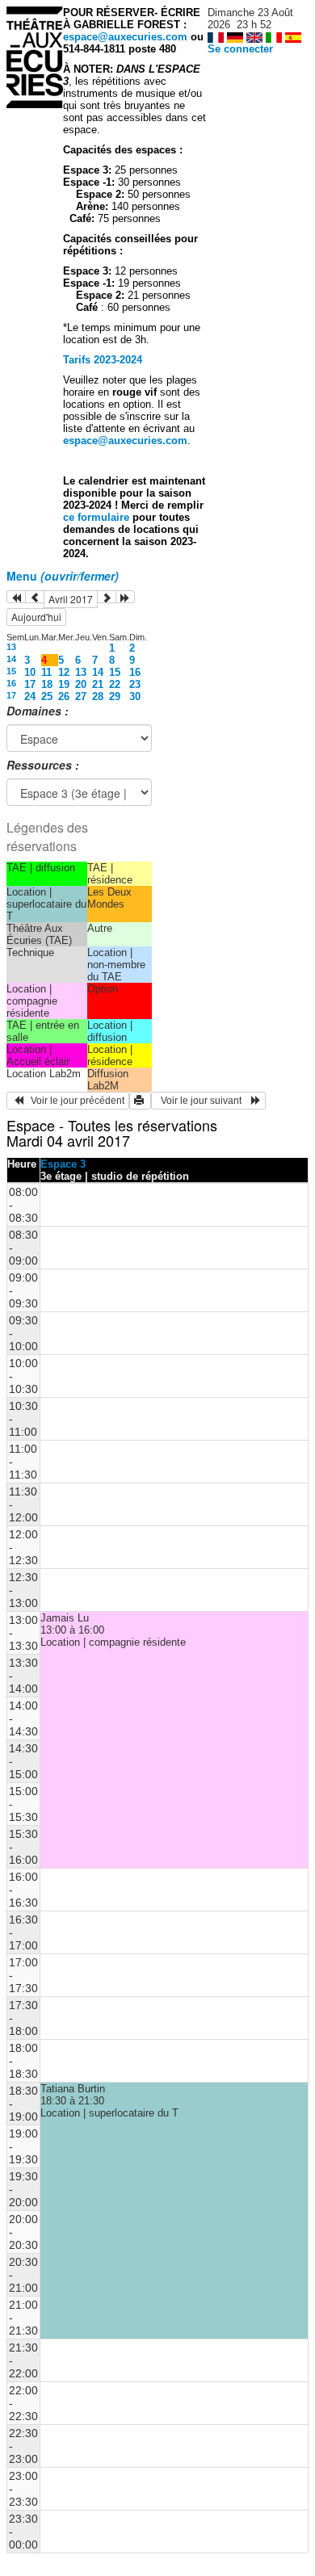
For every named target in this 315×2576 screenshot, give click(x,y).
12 (64, 672)
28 (98, 696)
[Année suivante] (125, 597)
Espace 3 (63, 1164)
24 (30, 696)
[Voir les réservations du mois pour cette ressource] (35, 597)
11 (46, 672)
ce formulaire (98, 517)
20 (81, 684)
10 (30, 672)
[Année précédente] (16, 597)
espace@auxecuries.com (125, 37)
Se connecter (240, 49)
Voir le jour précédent (74, 1101)
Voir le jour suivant (204, 1101)
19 (64, 684)
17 (30, 684)
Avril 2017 (71, 599)
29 (115, 696)
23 (135, 684)
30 (135, 696)
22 (115, 684)
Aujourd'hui (36, 617)
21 (98, 684)
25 (47, 696)
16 (135, 672)
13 (11, 647)
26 (64, 696)
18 (47, 684)
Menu (63, 576)
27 (81, 696)
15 (11, 671)
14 (11, 659)
